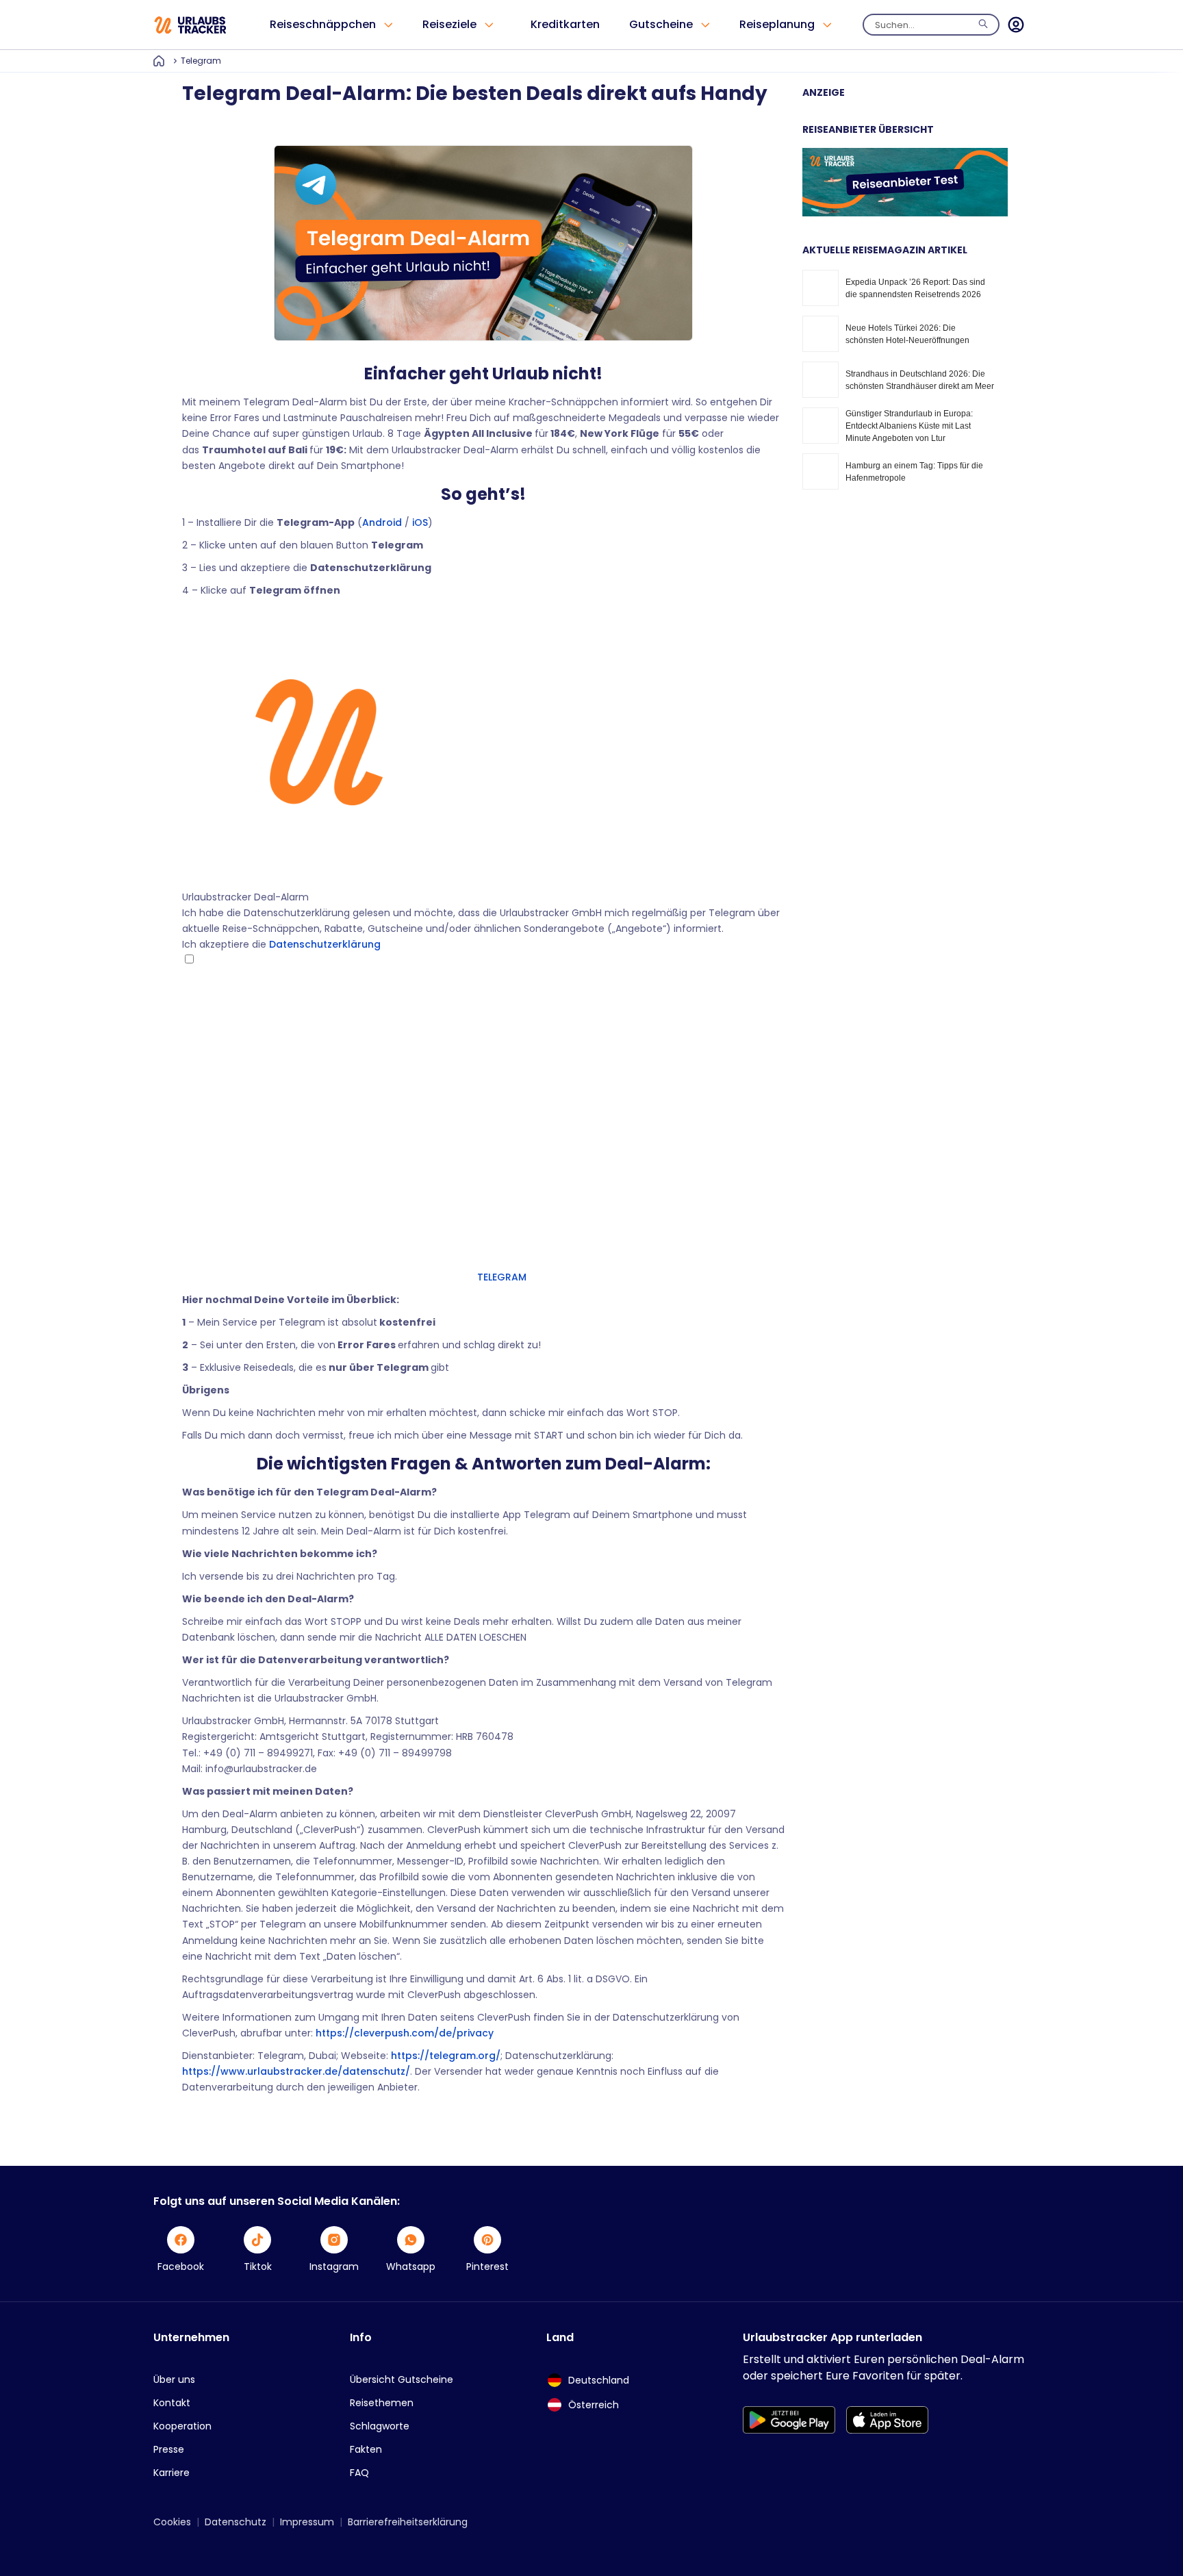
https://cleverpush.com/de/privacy (405, 2033)
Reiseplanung (777, 24)
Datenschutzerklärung (325, 944)
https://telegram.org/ (444, 2056)
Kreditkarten (565, 24)
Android (382, 522)
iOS (420, 522)
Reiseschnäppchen (323, 24)
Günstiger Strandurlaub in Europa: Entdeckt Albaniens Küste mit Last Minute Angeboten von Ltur (909, 426)
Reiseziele (449, 24)
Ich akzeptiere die (281, 944)
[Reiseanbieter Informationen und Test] (905, 213)
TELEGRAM (500, 1277)
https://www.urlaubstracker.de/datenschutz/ (296, 2071)
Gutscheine (661, 24)
